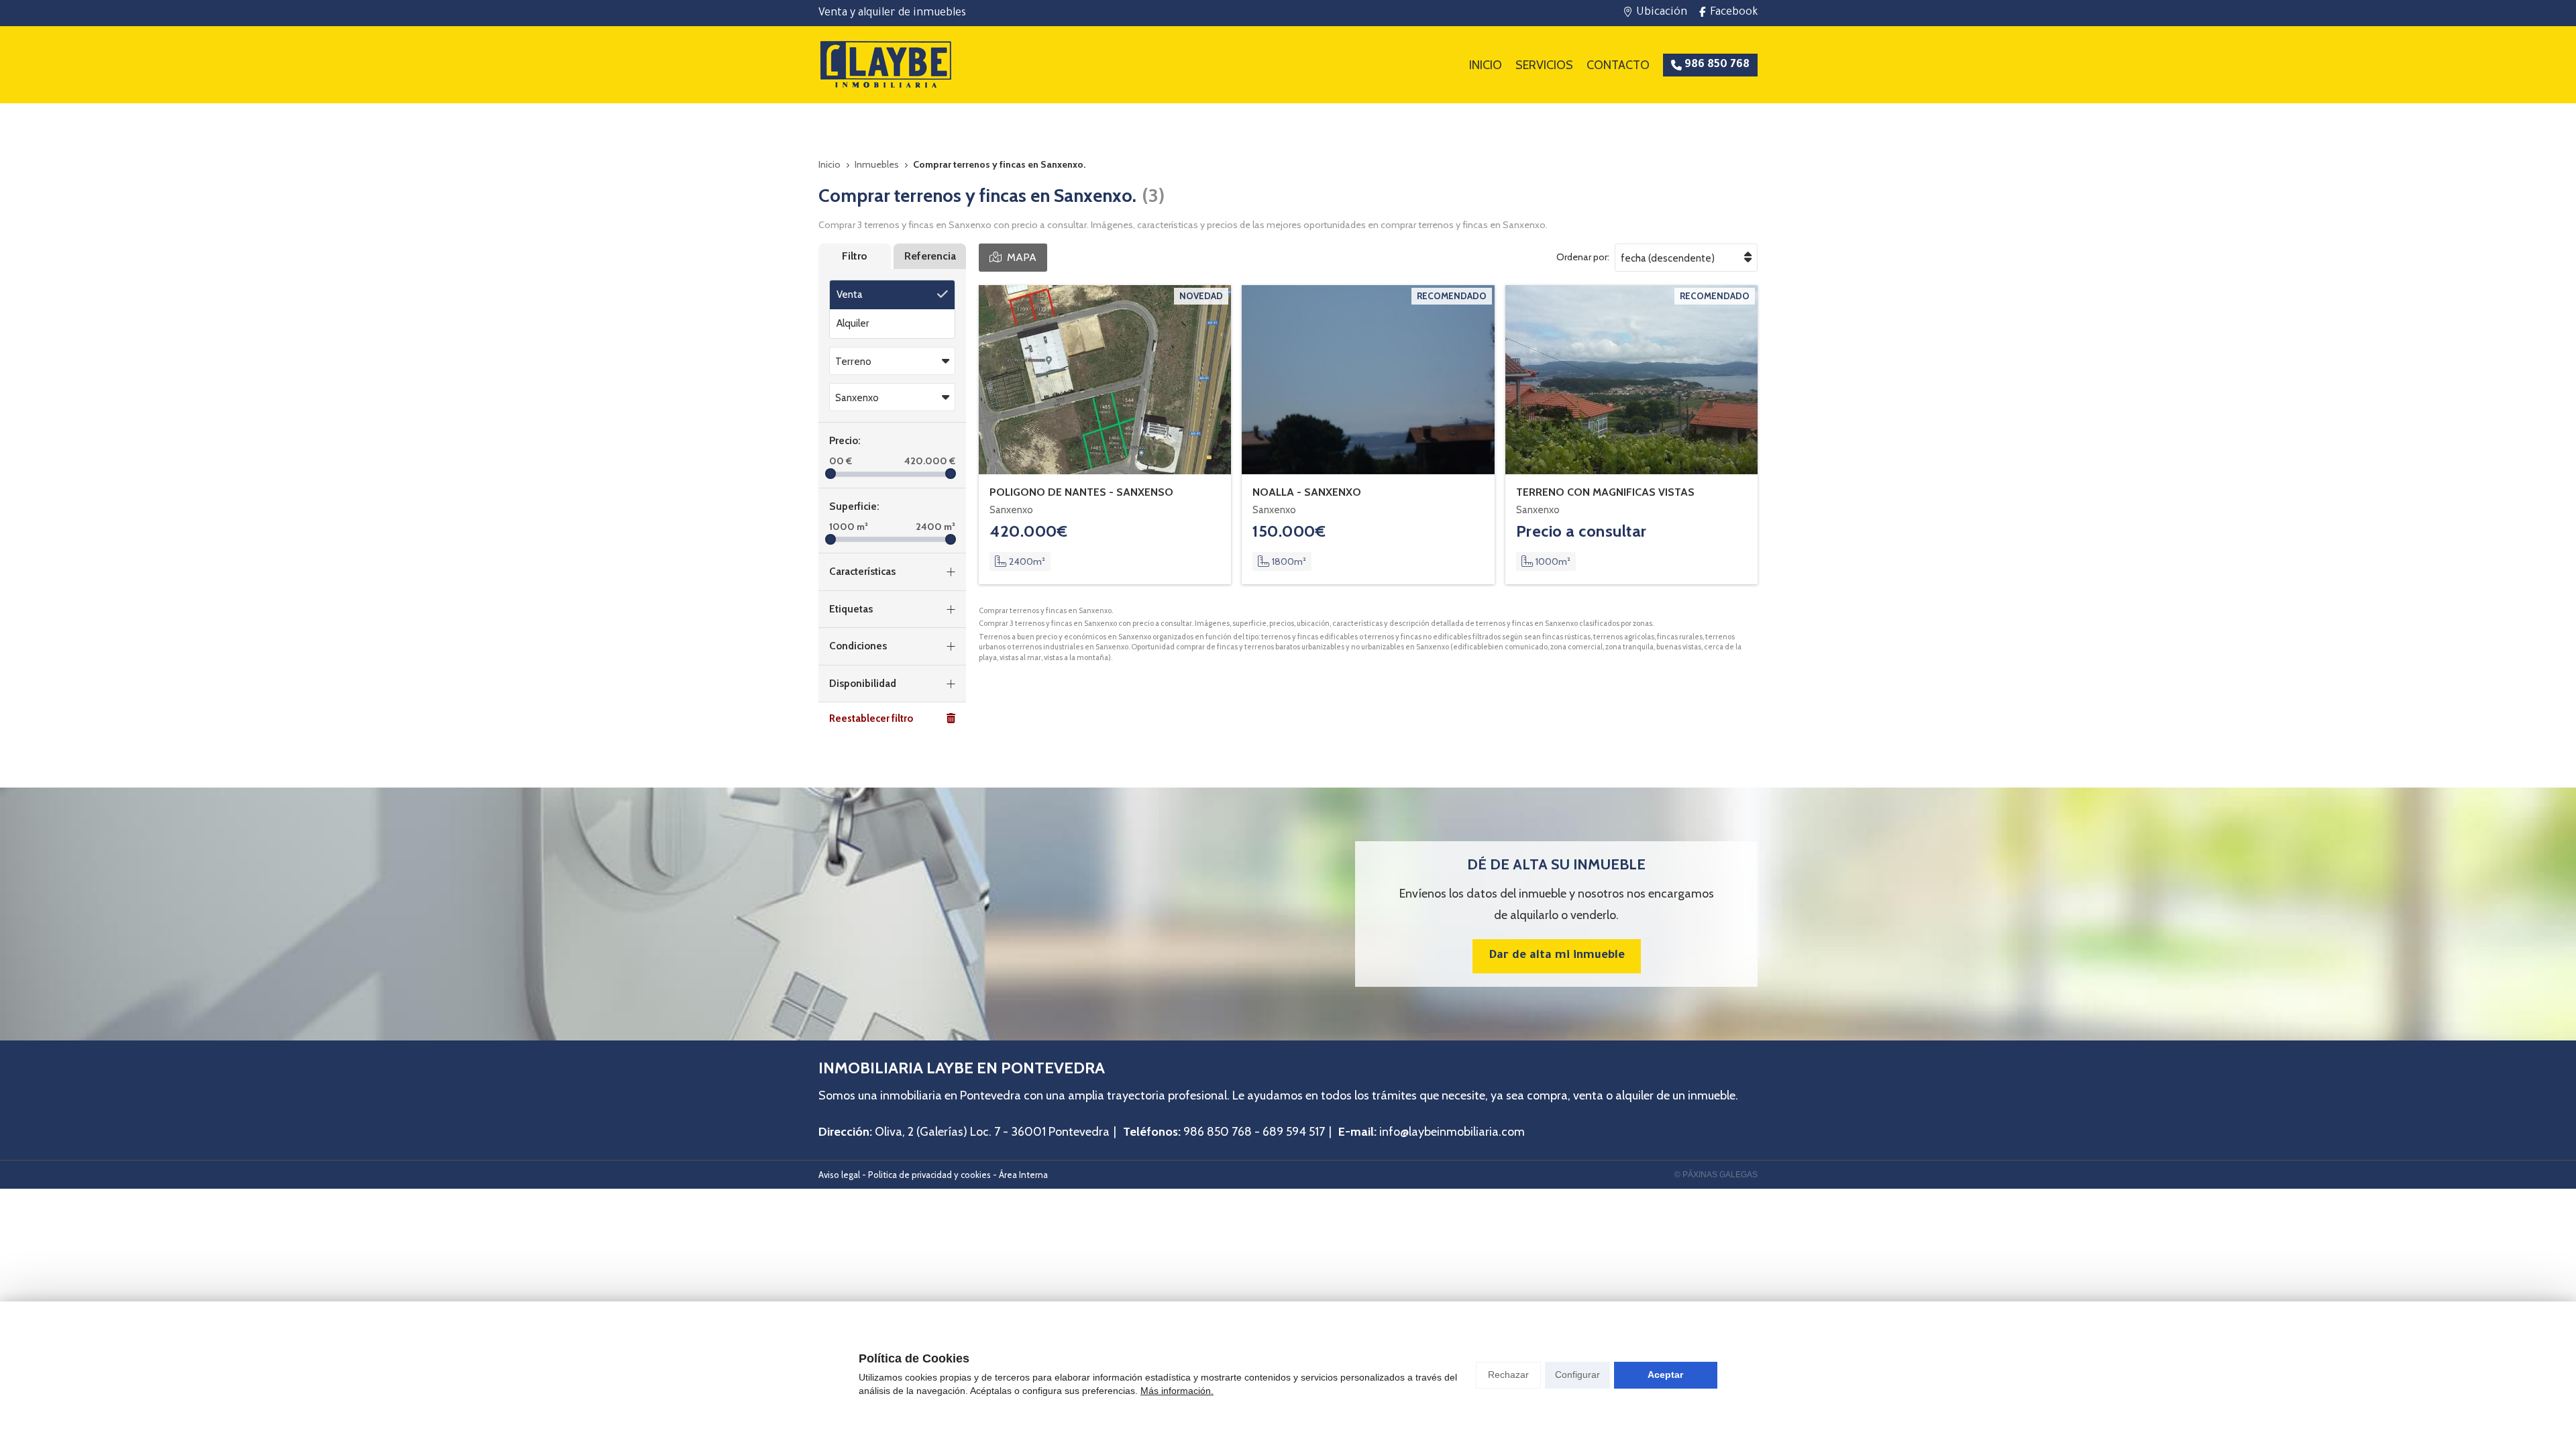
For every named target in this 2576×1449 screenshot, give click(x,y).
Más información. (1177, 1391)
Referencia (930, 256)
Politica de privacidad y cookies (929, 1175)
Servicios (1544, 65)
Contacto (1618, 65)
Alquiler (853, 323)
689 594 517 (1294, 1132)
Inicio (1486, 65)
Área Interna (1023, 1175)
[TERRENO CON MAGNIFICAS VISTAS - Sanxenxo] (1631, 380)
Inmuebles (877, 164)
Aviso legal (839, 1175)
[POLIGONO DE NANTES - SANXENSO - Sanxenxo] (1105, 380)
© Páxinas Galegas (1716, 1175)
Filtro (855, 256)
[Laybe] (885, 65)
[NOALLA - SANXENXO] (1368, 380)
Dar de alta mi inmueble (1557, 956)
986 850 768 (1218, 1132)
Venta (850, 294)
